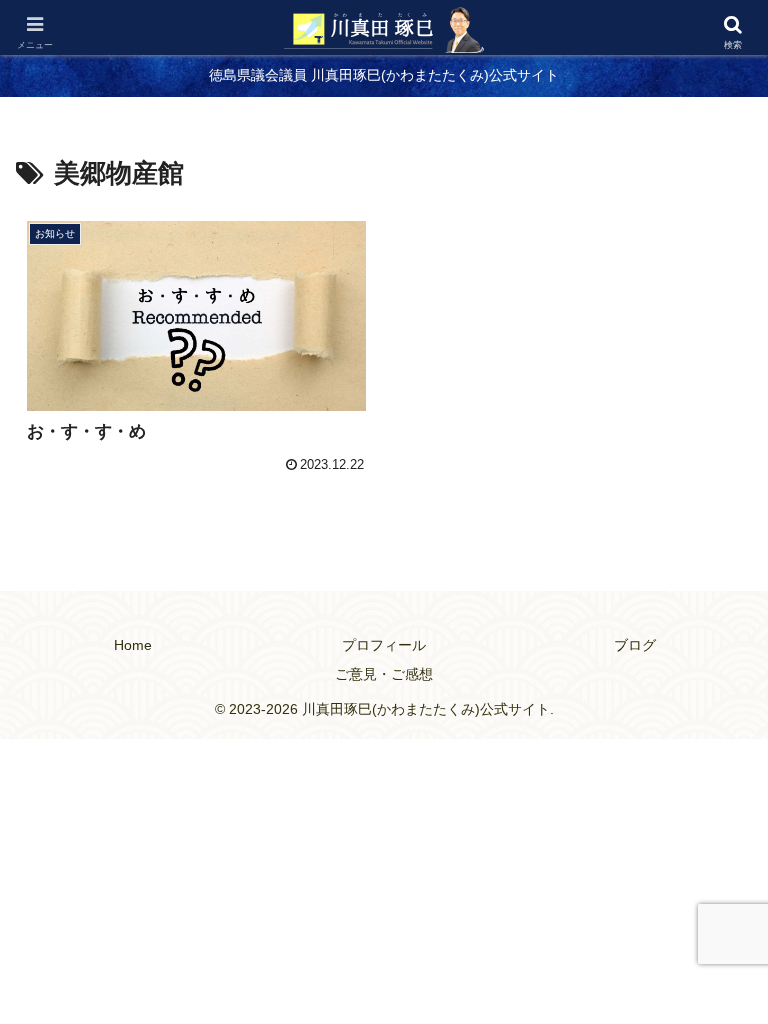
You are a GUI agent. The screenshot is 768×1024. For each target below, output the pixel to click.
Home (133, 645)
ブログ (635, 645)
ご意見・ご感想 (384, 674)
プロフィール (384, 645)
